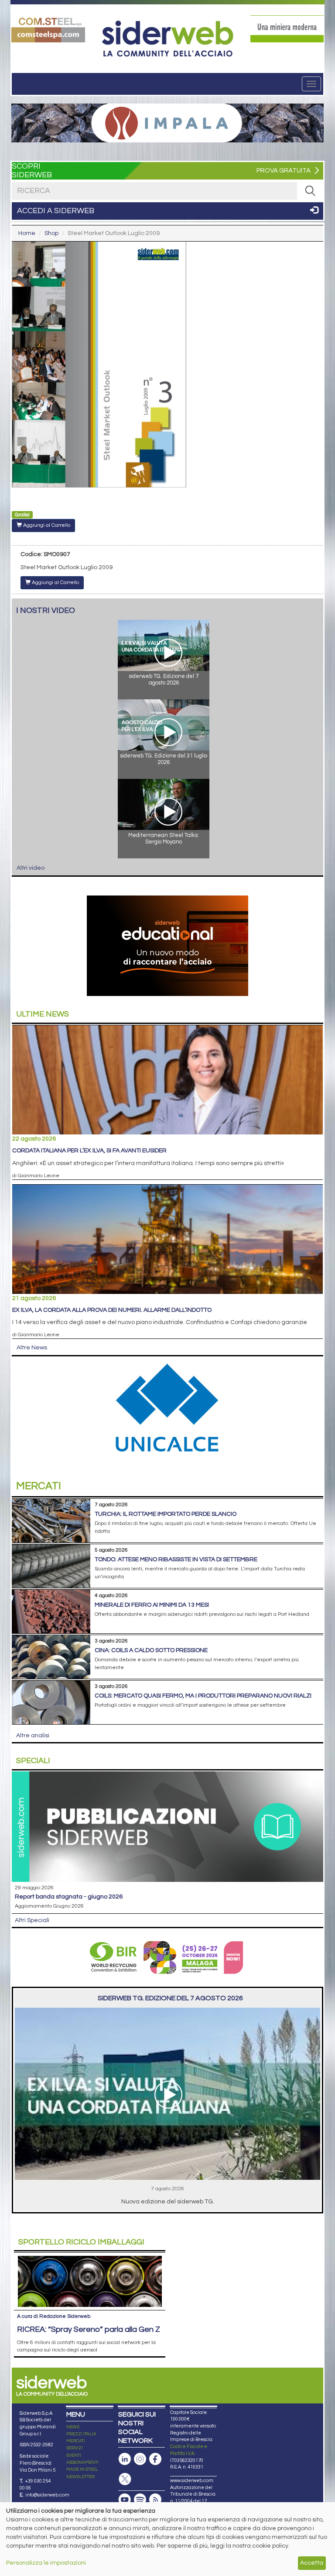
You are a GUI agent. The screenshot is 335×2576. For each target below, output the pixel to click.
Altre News (32, 1348)
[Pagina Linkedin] (125, 2459)
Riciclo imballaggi (81, 2242)
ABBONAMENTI (82, 2462)
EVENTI (74, 2455)
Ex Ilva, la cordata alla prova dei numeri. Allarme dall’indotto (112, 1310)
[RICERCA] (310, 191)
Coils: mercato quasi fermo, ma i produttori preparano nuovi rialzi (203, 1696)
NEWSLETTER (80, 2477)
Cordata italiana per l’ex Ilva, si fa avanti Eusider (89, 1151)
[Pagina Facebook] (155, 2459)
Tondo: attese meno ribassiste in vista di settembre (176, 1559)
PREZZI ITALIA (81, 2434)
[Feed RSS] (155, 2500)
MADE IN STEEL (82, 2469)
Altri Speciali (32, 1920)
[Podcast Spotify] (140, 2500)
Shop (51, 233)
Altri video (31, 868)
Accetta (312, 2563)
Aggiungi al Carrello (46, 525)
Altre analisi (33, 1736)
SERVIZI (75, 2448)
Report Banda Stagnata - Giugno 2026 (69, 1897)
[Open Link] (48, 29)
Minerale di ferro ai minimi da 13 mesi (152, 1605)
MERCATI (76, 2441)
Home (27, 233)
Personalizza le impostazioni (46, 2563)
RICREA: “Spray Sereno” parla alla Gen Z (89, 2329)
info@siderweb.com (47, 2495)
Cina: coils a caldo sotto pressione (151, 1650)
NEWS (73, 2427)
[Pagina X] (125, 2479)
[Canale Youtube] (125, 2500)
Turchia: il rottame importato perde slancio (166, 1514)
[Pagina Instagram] (140, 2459)
